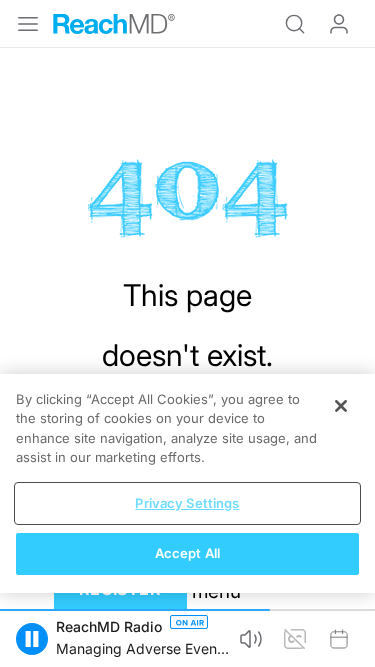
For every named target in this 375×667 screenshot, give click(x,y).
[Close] (341, 406)
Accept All (187, 553)
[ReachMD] (114, 24)
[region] (187, 483)
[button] (32, 639)
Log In (339, 24)
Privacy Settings (187, 503)
